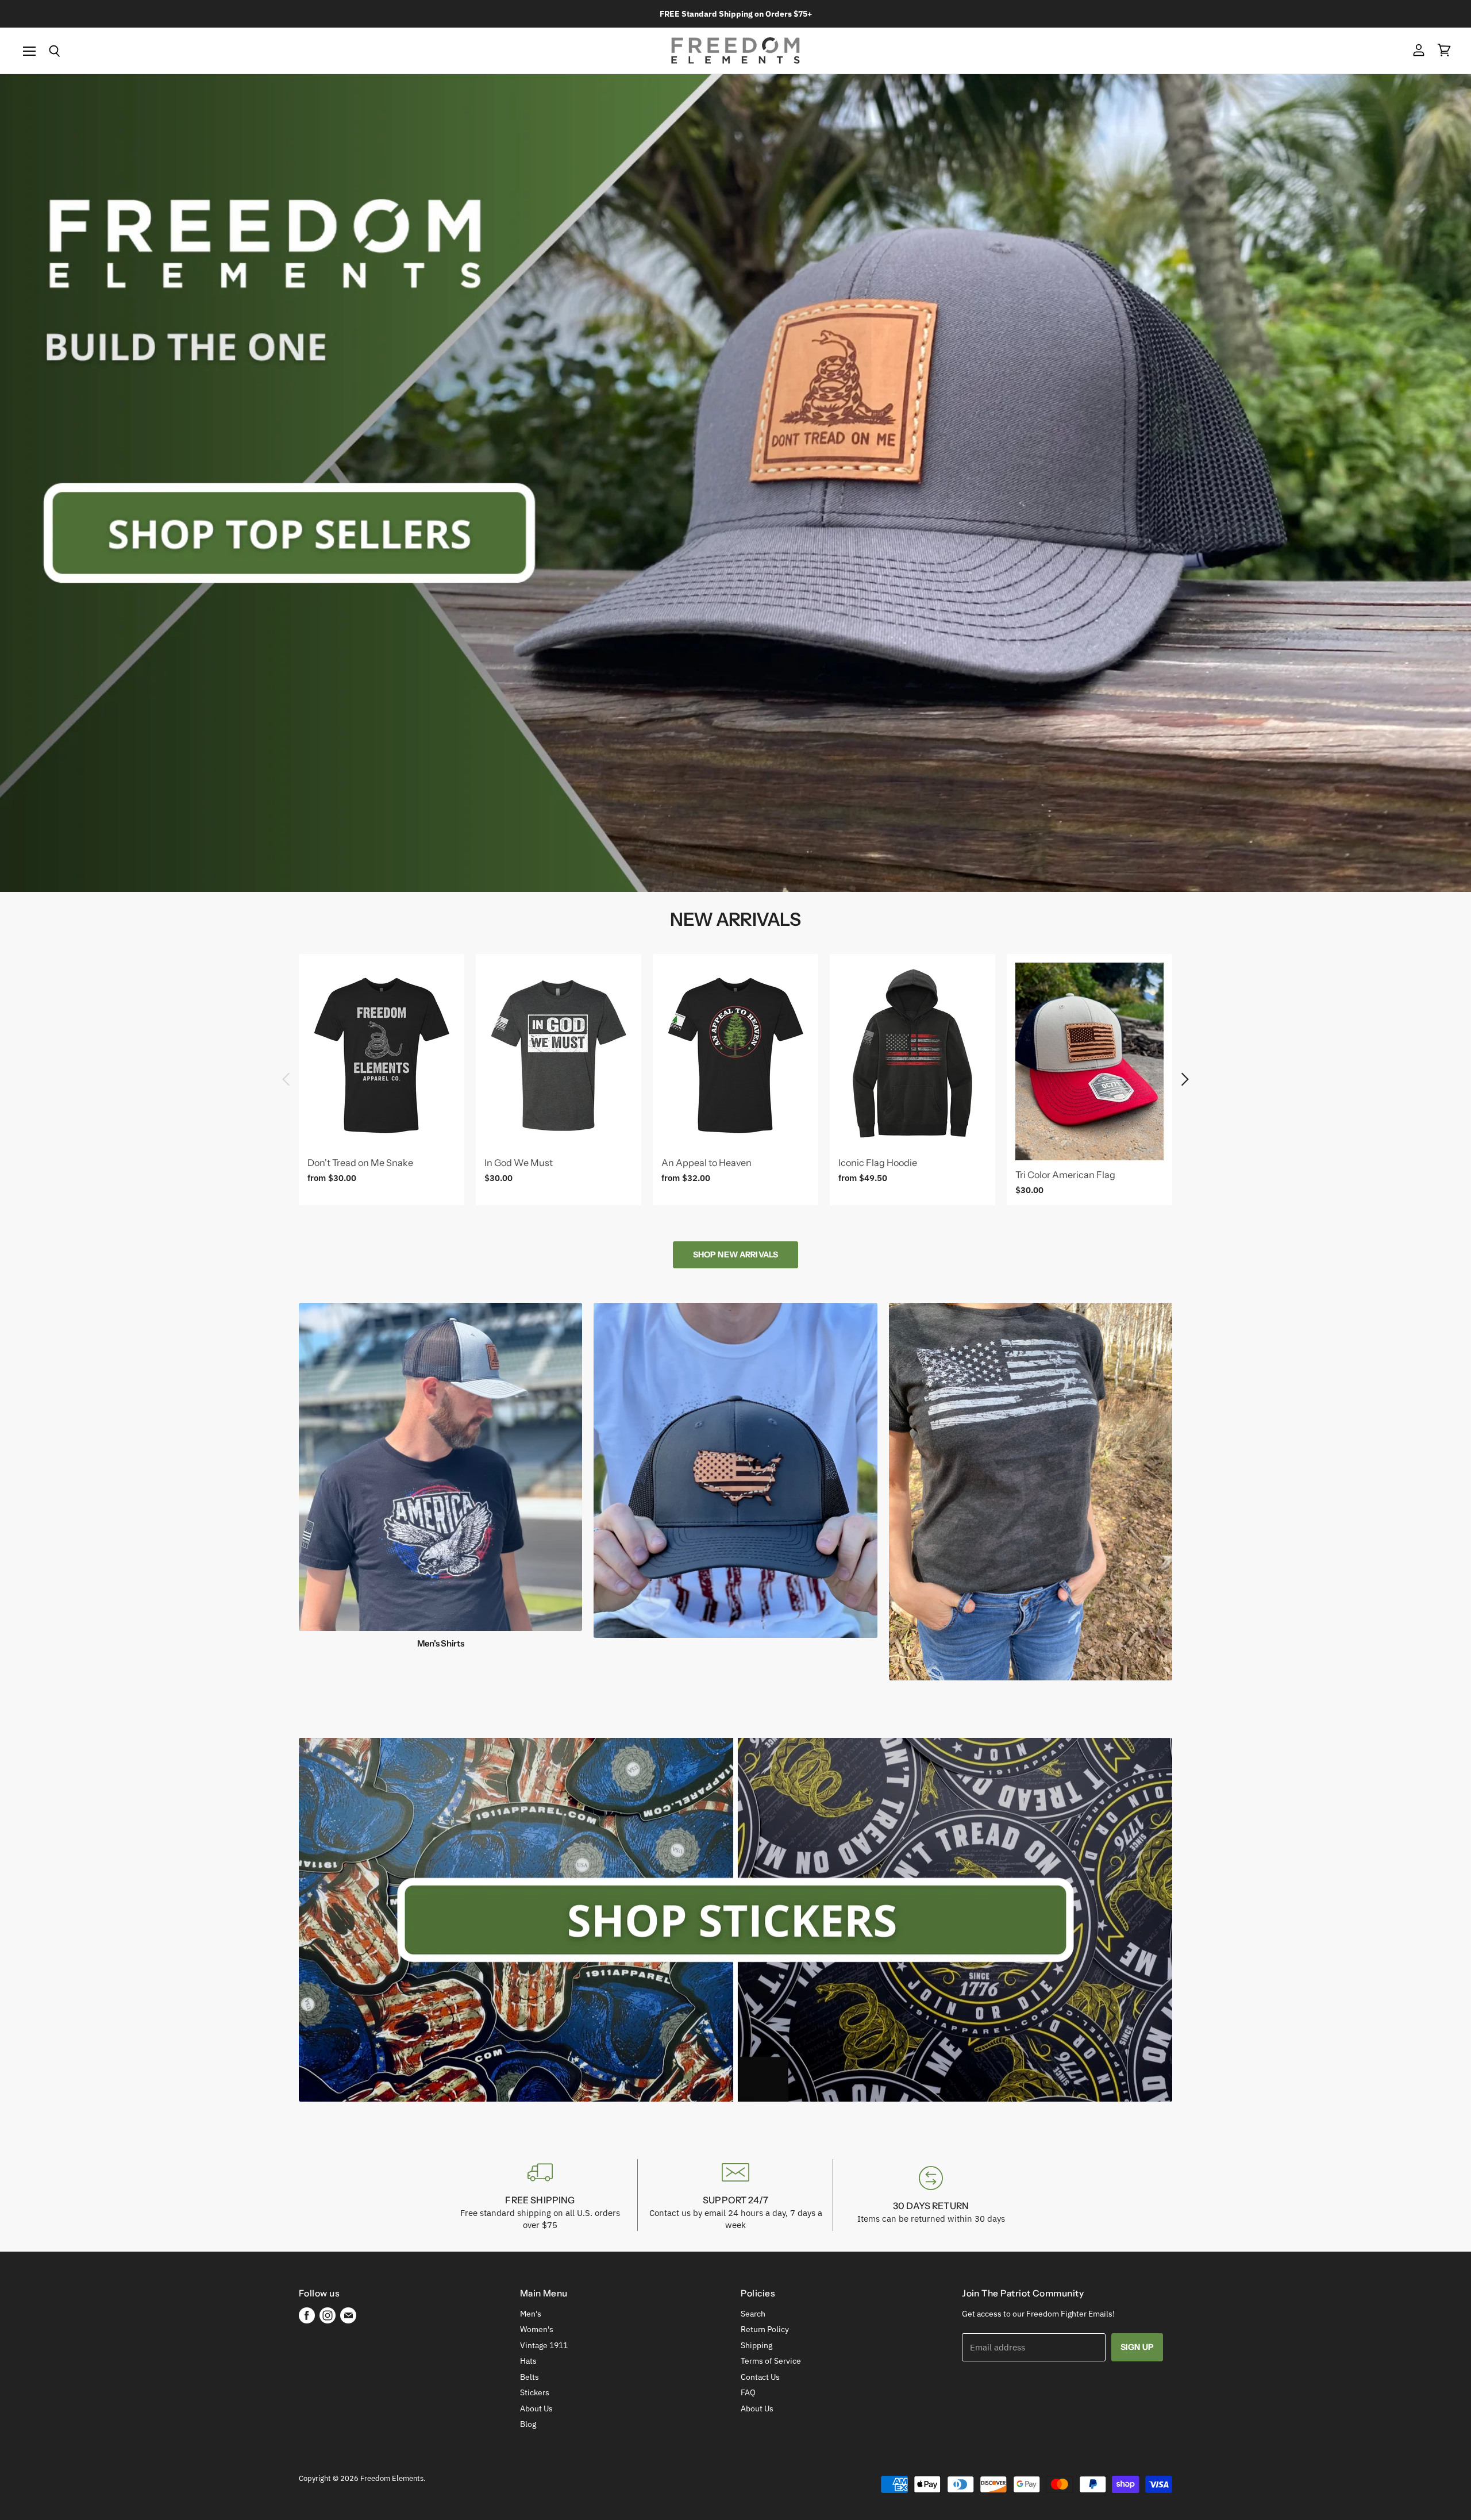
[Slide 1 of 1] (735, 483)
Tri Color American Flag (1065, 1175)
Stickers (535, 2392)
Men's (531, 2314)
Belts (530, 2377)
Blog (528, 2424)
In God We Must (519, 1163)
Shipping (756, 2345)
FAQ (748, 2392)
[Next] (1184, 1079)
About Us (536, 2409)
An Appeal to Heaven (706, 1163)
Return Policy (765, 2329)
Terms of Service (771, 2361)
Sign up (1137, 2347)
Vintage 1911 (544, 2345)
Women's (537, 2329)
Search (753, 2314)
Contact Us (760, 2377)
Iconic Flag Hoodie (878, 1163)
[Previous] (287, 1079)
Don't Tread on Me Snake (360, 1163)
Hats (528, 2361)
